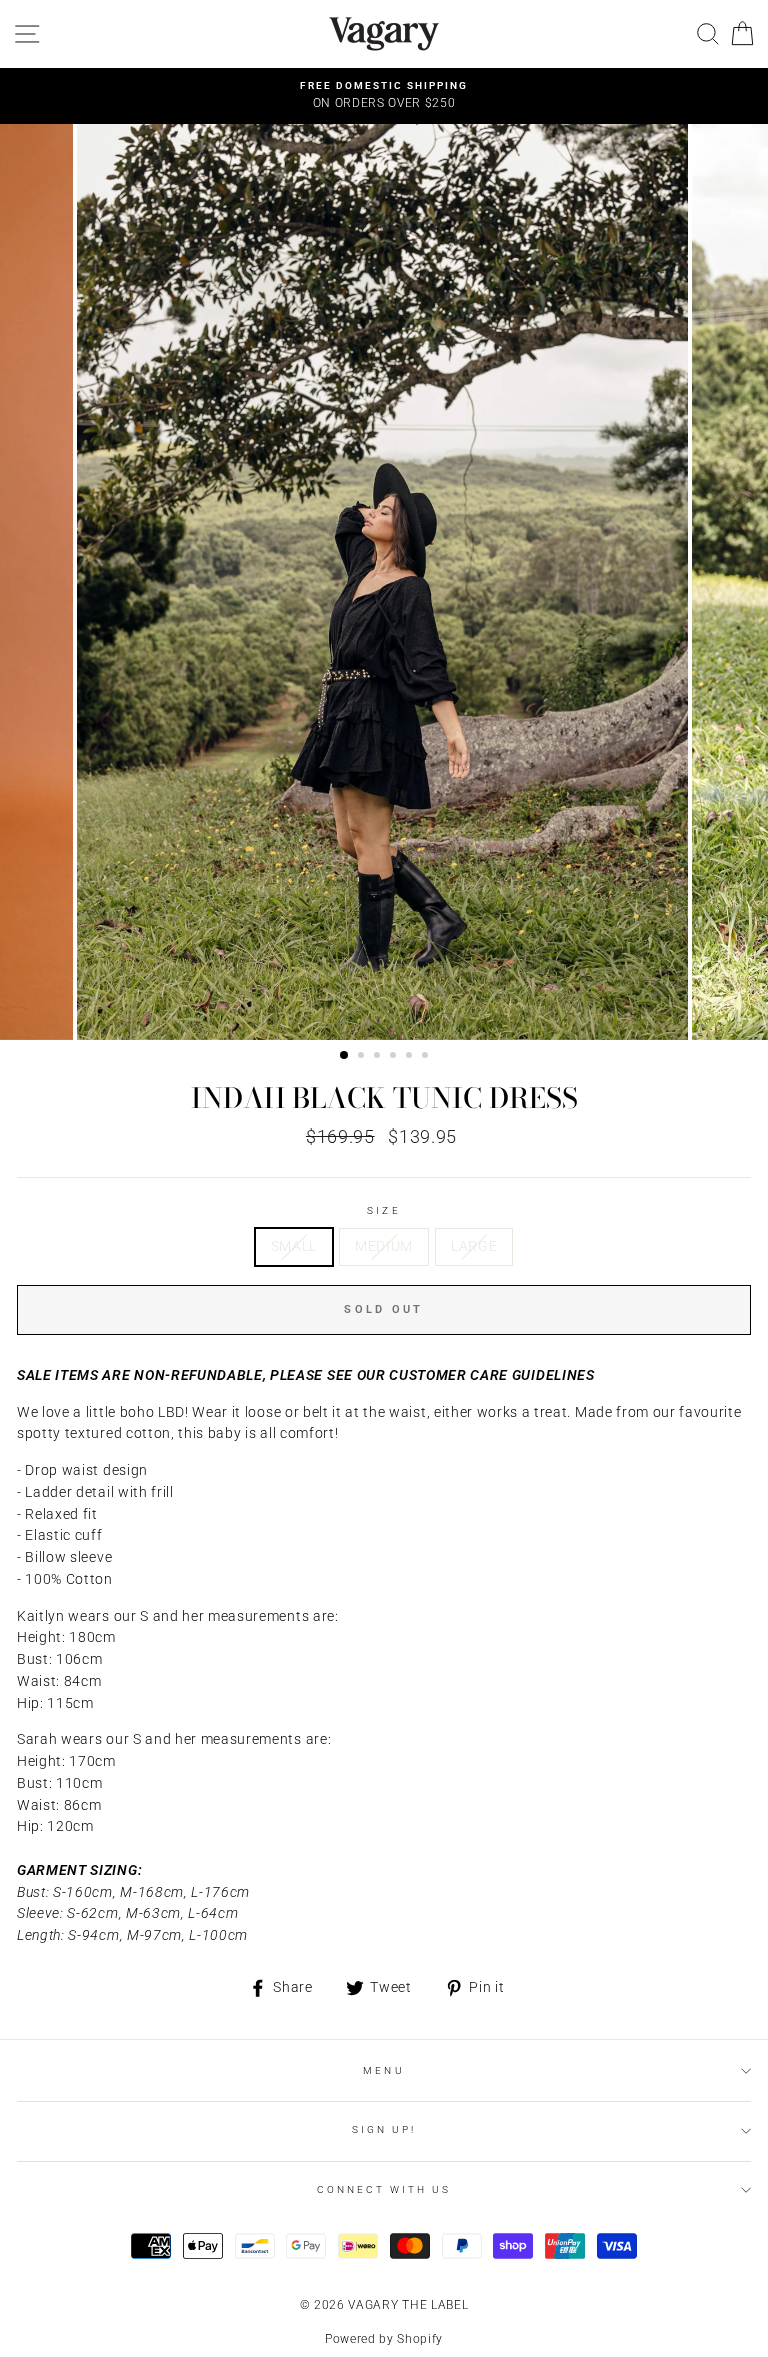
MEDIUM (384, 1246)
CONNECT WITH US (384, 2189)
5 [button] (411, 1057)
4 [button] (395, 1057)
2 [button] (363, 1057)
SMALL (294, 1246)
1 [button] (345, 1056)
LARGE (474, 1246)
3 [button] (379, 1057)
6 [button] (427, 1057)
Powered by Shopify (384, 2339)
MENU (383, 2070)
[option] (384, 96)
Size (383, 1210)
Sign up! (384, 2129)
